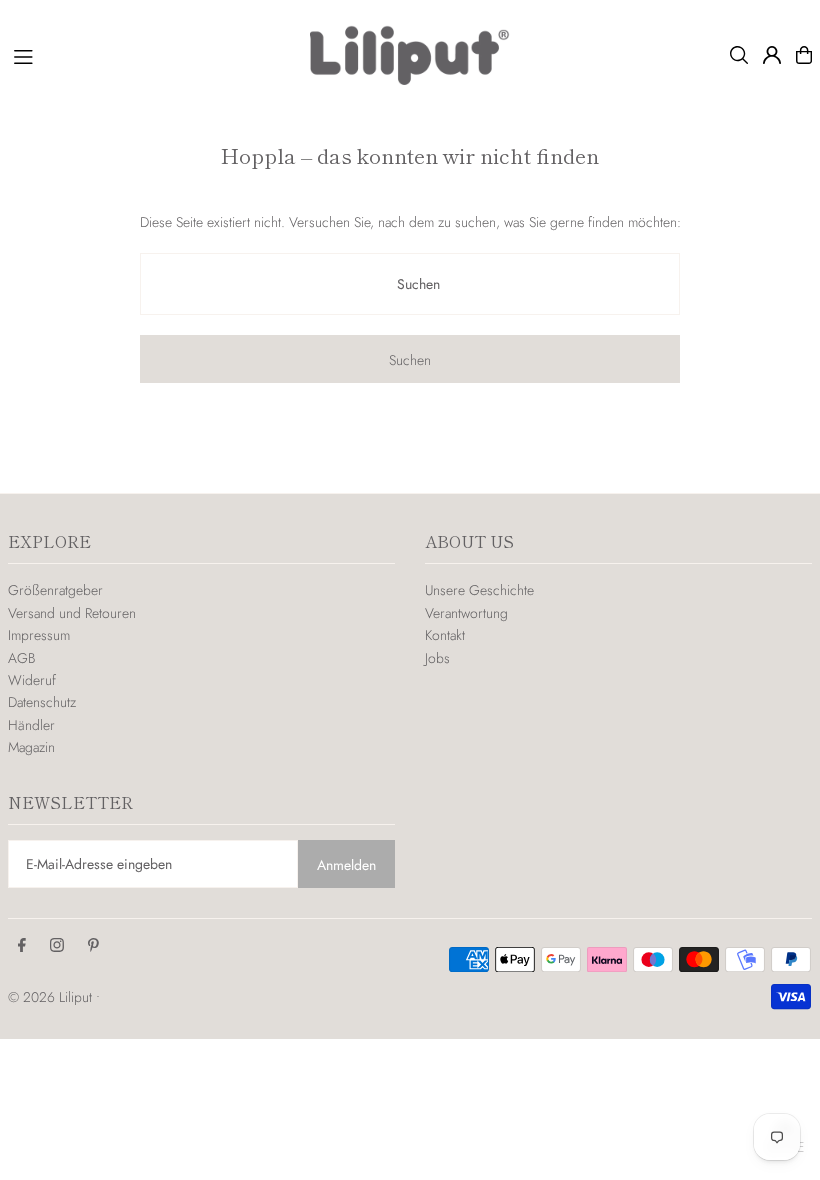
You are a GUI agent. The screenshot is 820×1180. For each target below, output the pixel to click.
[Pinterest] (93, 946)
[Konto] (772, 55)
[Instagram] (57, 946)
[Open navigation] (152, 54)
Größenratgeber (55, 590)
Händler (31, 725)
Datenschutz (42, 702)
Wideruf (32, 680)
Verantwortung (466, 613)
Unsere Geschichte (479, 590)
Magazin (31, 747)
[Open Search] (739, 55)
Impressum (39, 635)
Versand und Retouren (72, 613)
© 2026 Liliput (52, 997)
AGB (21, 658)
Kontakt (445, 635)
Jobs (437, 658)
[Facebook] (22, 946)
